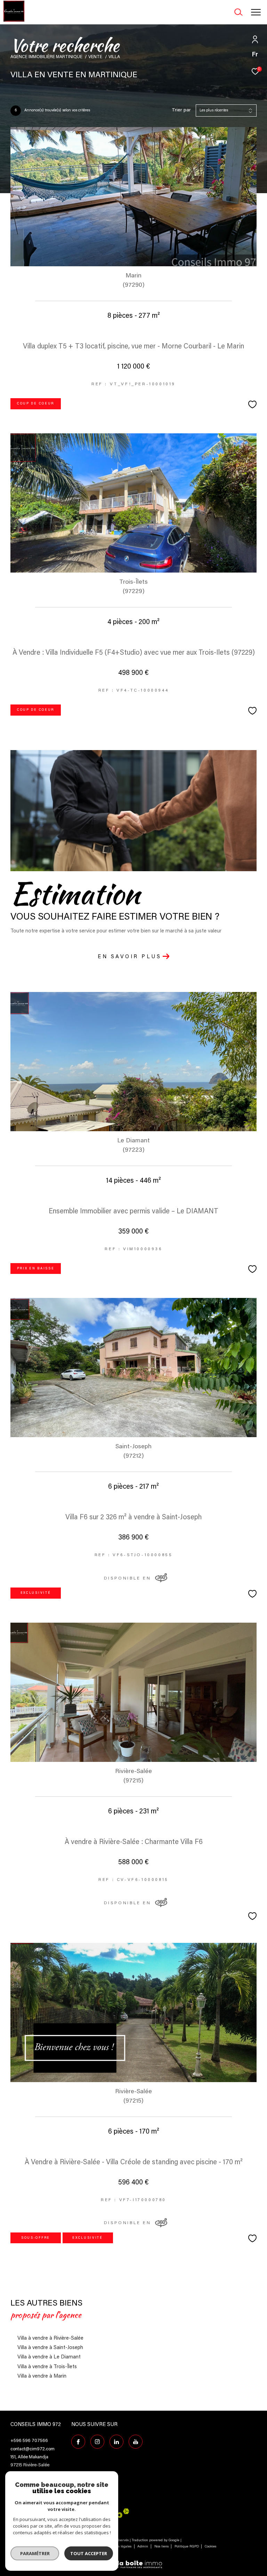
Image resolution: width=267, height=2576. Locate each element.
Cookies (211, 2547)
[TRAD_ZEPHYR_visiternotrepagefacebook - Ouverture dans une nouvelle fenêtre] (78, 2442)
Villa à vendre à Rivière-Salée (50, 2338)
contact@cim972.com (33, 2449)
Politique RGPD (187, 2547)
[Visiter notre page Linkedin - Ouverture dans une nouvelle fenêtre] (116, 2442)
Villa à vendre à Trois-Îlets (47, 2367)
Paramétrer (35, 2553)
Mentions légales (119, 2547)
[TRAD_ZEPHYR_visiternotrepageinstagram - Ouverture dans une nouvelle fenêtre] (97, 2442)
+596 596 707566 (29, 2441)
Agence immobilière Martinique (46, 57)
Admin (143, 2547)
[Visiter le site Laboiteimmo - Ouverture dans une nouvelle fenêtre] (133, 2560)
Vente (95, 57)
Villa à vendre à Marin (42, 2376)
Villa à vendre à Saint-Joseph (50, 2348)
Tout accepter (89, 2553)
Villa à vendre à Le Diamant (49, 2357)
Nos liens (162, 2547)
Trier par (181, 110)
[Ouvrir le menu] (256, 12)
